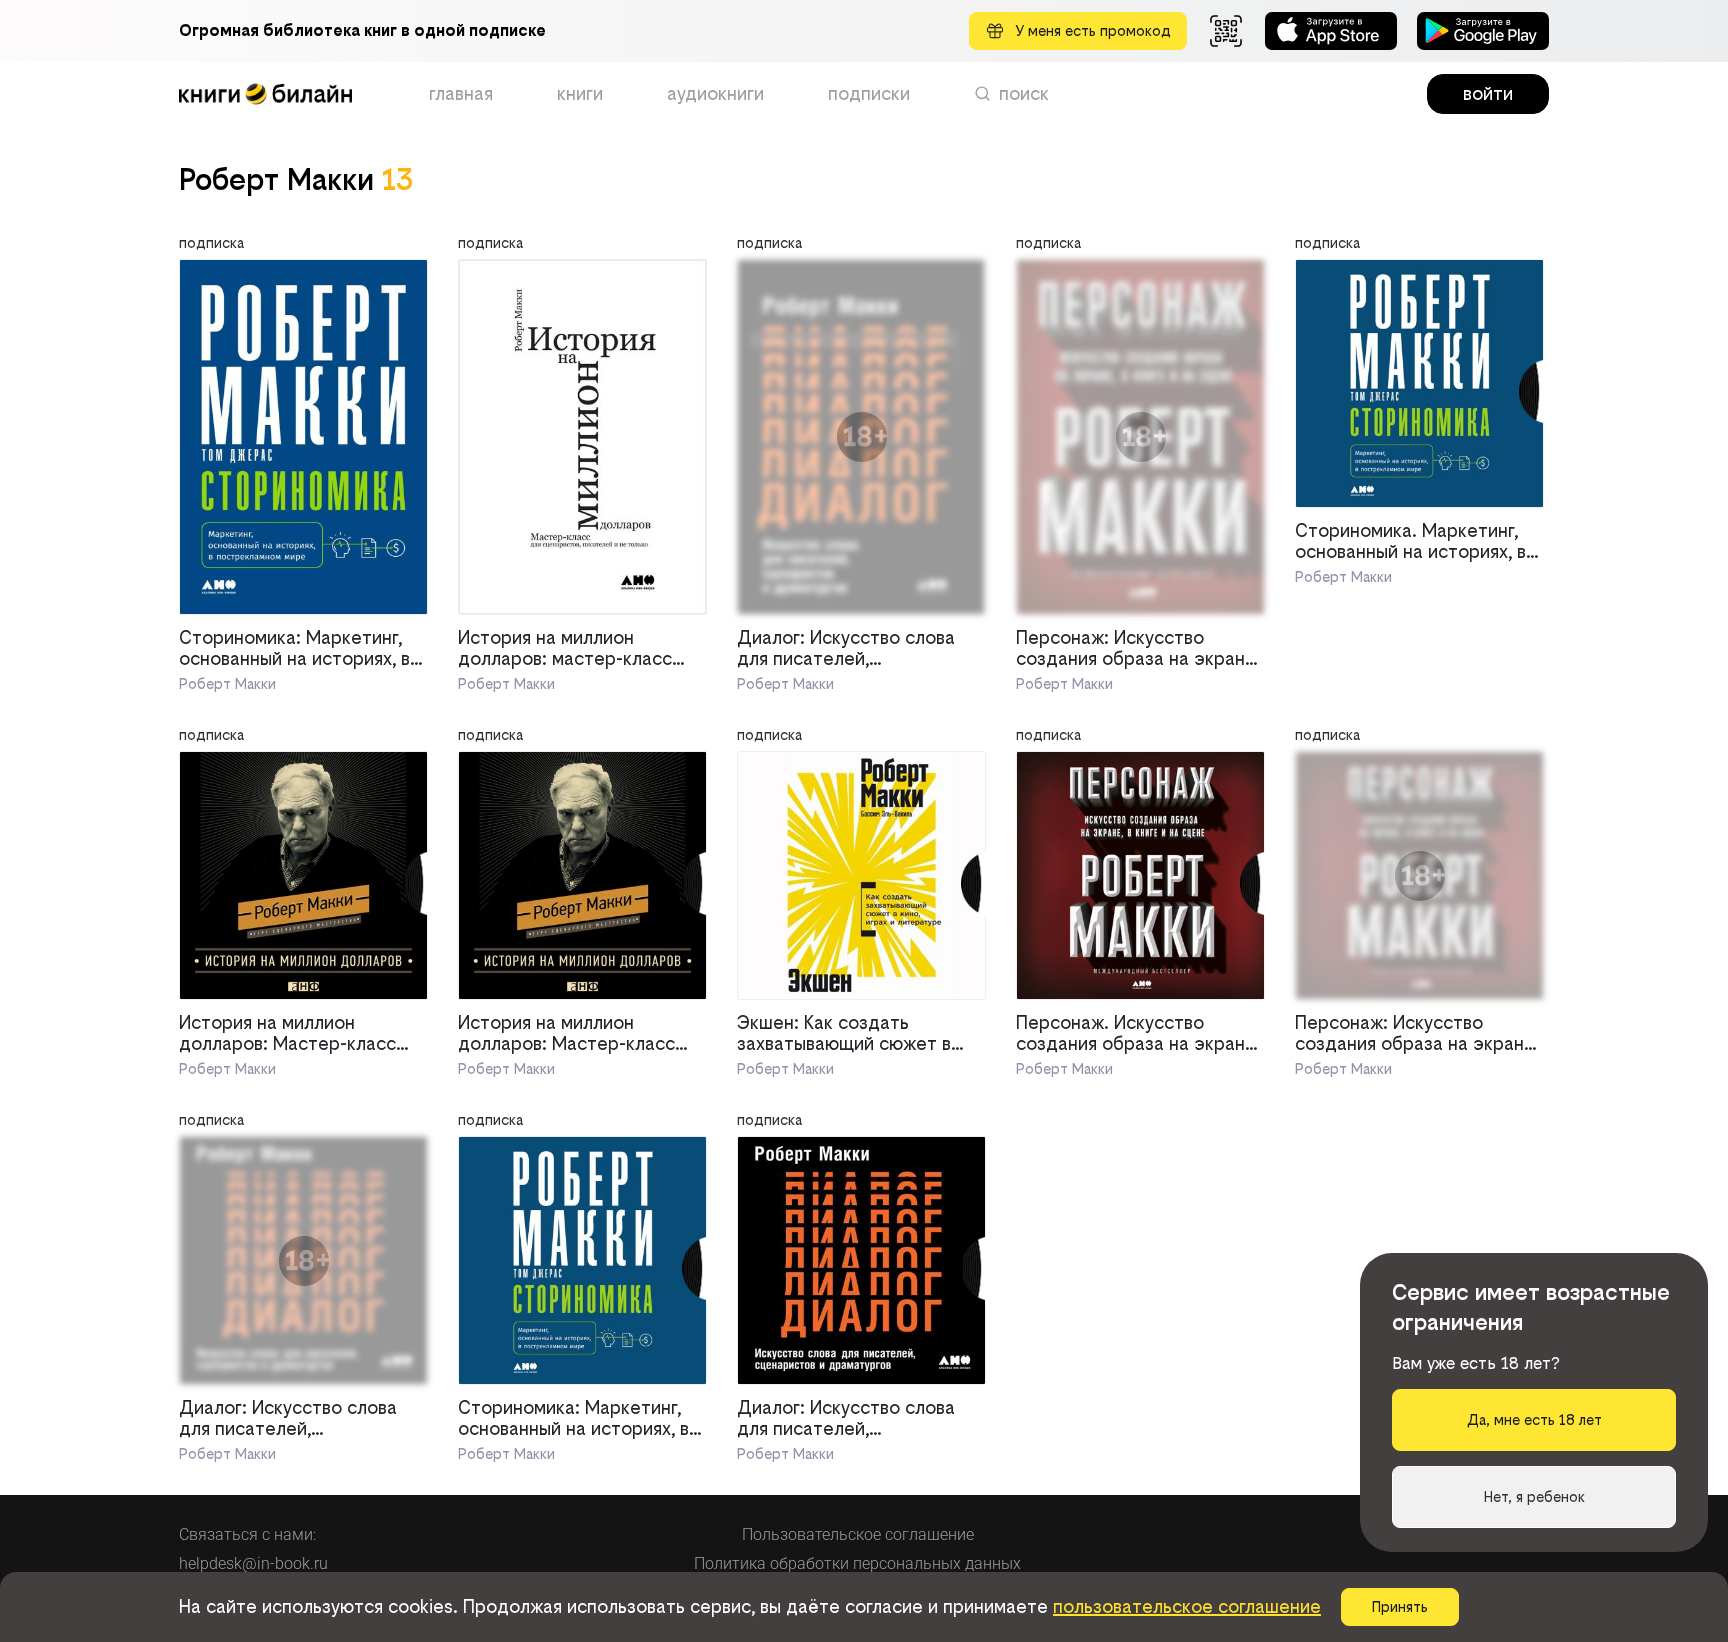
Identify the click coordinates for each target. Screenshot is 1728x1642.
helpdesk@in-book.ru (253, 1563)
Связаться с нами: (247, 1534)
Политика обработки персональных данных (857, 1563)
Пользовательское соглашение (858, 1534)
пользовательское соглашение (1187, 1606)
